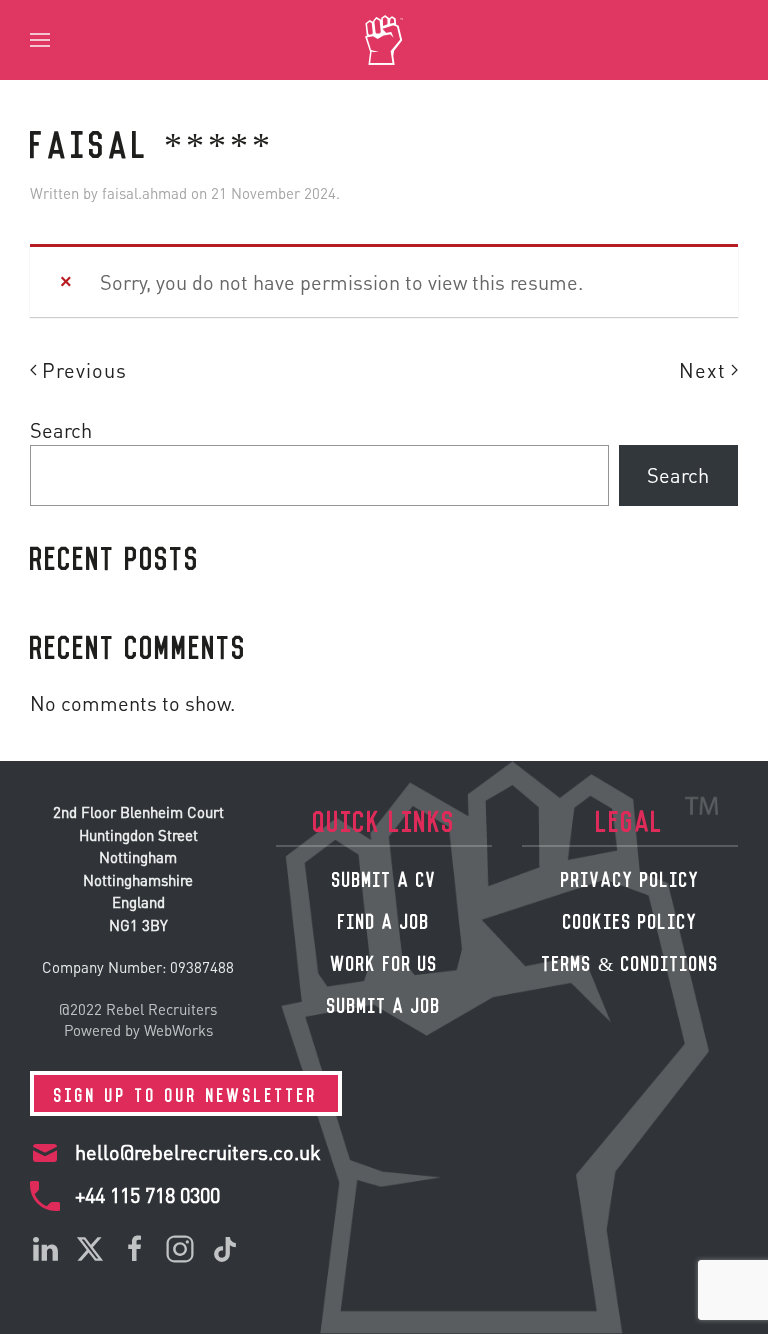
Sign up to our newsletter (186, 1093)
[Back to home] (384, 40)
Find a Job (384, 919)
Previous (84, 370)
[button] (40, 40)
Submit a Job (384, 1003)
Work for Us (384, 961)
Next (702, 370)
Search (61, 430)
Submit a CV (384, 877)
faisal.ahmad (144, 193)
